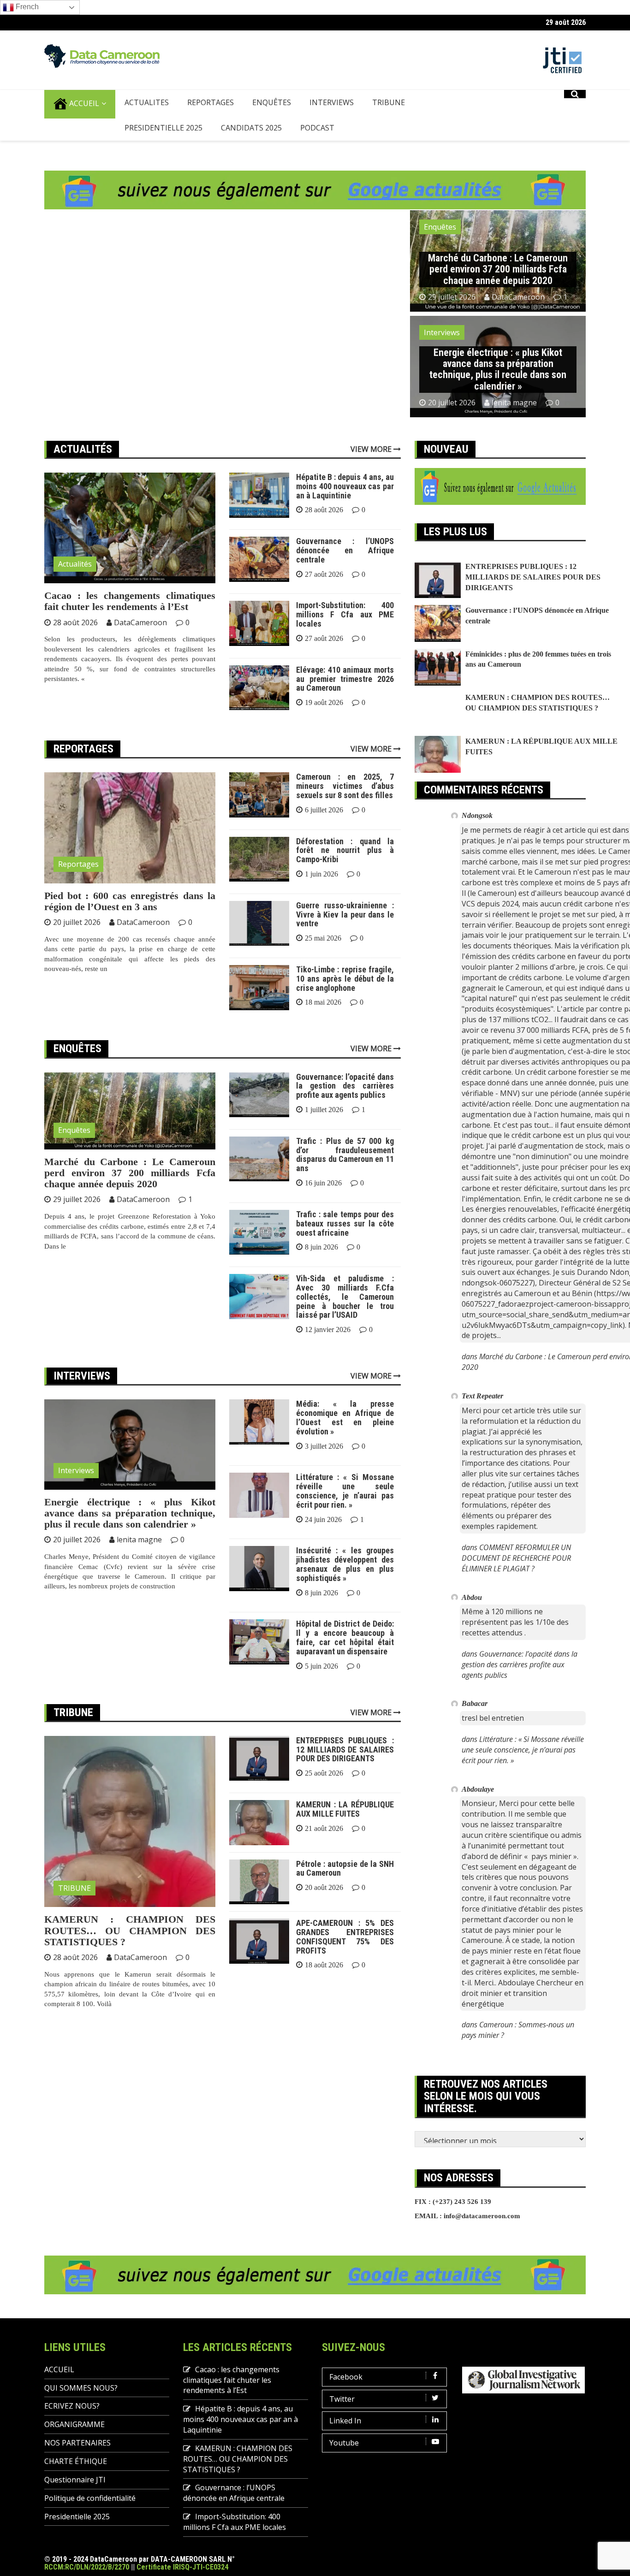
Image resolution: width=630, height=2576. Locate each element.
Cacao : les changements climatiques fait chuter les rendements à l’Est (130, 624)
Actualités (75, 586)
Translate (76, 17)
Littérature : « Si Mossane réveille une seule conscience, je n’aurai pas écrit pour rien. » (345, 1513)
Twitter (342, 2421)
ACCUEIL (83, 126)
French (26, 29)
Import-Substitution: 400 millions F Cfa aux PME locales (345, 637)
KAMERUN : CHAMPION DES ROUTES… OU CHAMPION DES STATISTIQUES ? (130, 1953)
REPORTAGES (211, 125)
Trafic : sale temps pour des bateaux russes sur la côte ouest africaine (345, 1246)
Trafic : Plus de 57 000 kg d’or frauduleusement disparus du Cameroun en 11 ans (345, 1177)
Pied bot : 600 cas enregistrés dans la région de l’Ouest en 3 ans (130, 923)
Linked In (345, 2443)
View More (372, 471)
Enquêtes (440, 249)
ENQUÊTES (272, 125)
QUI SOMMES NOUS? (81, 2410)
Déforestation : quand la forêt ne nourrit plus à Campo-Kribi (345, 873)
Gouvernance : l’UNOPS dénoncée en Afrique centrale (345, 573)
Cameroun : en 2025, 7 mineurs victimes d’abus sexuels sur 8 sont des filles (345, 808)
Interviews (442, 355)
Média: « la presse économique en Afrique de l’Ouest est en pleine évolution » (345, 1440)
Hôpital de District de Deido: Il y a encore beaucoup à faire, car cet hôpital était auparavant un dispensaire (345, 1660)
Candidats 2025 (251, 150)
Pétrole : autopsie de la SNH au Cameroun (345, 1891)
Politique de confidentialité (90, 2521)
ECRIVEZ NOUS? (72, 2428)
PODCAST (317, 150)
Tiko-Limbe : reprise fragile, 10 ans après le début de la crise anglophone (345, 1001)
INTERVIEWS (332, 125)
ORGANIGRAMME (74, 2447)
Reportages (78, 887)
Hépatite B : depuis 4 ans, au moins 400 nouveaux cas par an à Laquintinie (345, 509)
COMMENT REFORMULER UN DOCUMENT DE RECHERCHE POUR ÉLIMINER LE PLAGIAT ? (516, 1581)
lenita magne (514, 425)
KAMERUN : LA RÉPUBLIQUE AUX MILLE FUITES (345, 1832)
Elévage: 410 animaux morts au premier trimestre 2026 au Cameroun (345, 702)
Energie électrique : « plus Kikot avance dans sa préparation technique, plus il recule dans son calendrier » (498, 392)
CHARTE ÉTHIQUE (76, 2484)
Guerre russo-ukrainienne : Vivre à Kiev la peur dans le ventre (345, 937)
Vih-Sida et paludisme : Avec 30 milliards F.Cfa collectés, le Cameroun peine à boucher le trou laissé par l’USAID (345, 1319)
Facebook (346, 2399)
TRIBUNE (389, 125)
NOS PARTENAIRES (77, 2465)
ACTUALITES (147, 125)
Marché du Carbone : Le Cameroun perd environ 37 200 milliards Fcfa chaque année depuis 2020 (498, 292)
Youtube (344, 2465)
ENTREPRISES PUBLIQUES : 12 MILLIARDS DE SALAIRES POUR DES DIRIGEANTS (345, 1772)
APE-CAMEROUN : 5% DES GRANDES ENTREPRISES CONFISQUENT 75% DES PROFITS (345, 1959)
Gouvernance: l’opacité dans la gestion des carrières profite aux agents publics (345, 1109)
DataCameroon (518, 320)
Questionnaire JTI (75, 2502)
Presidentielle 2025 (163, 150)
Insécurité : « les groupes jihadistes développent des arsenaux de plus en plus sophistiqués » (345, 1587)
